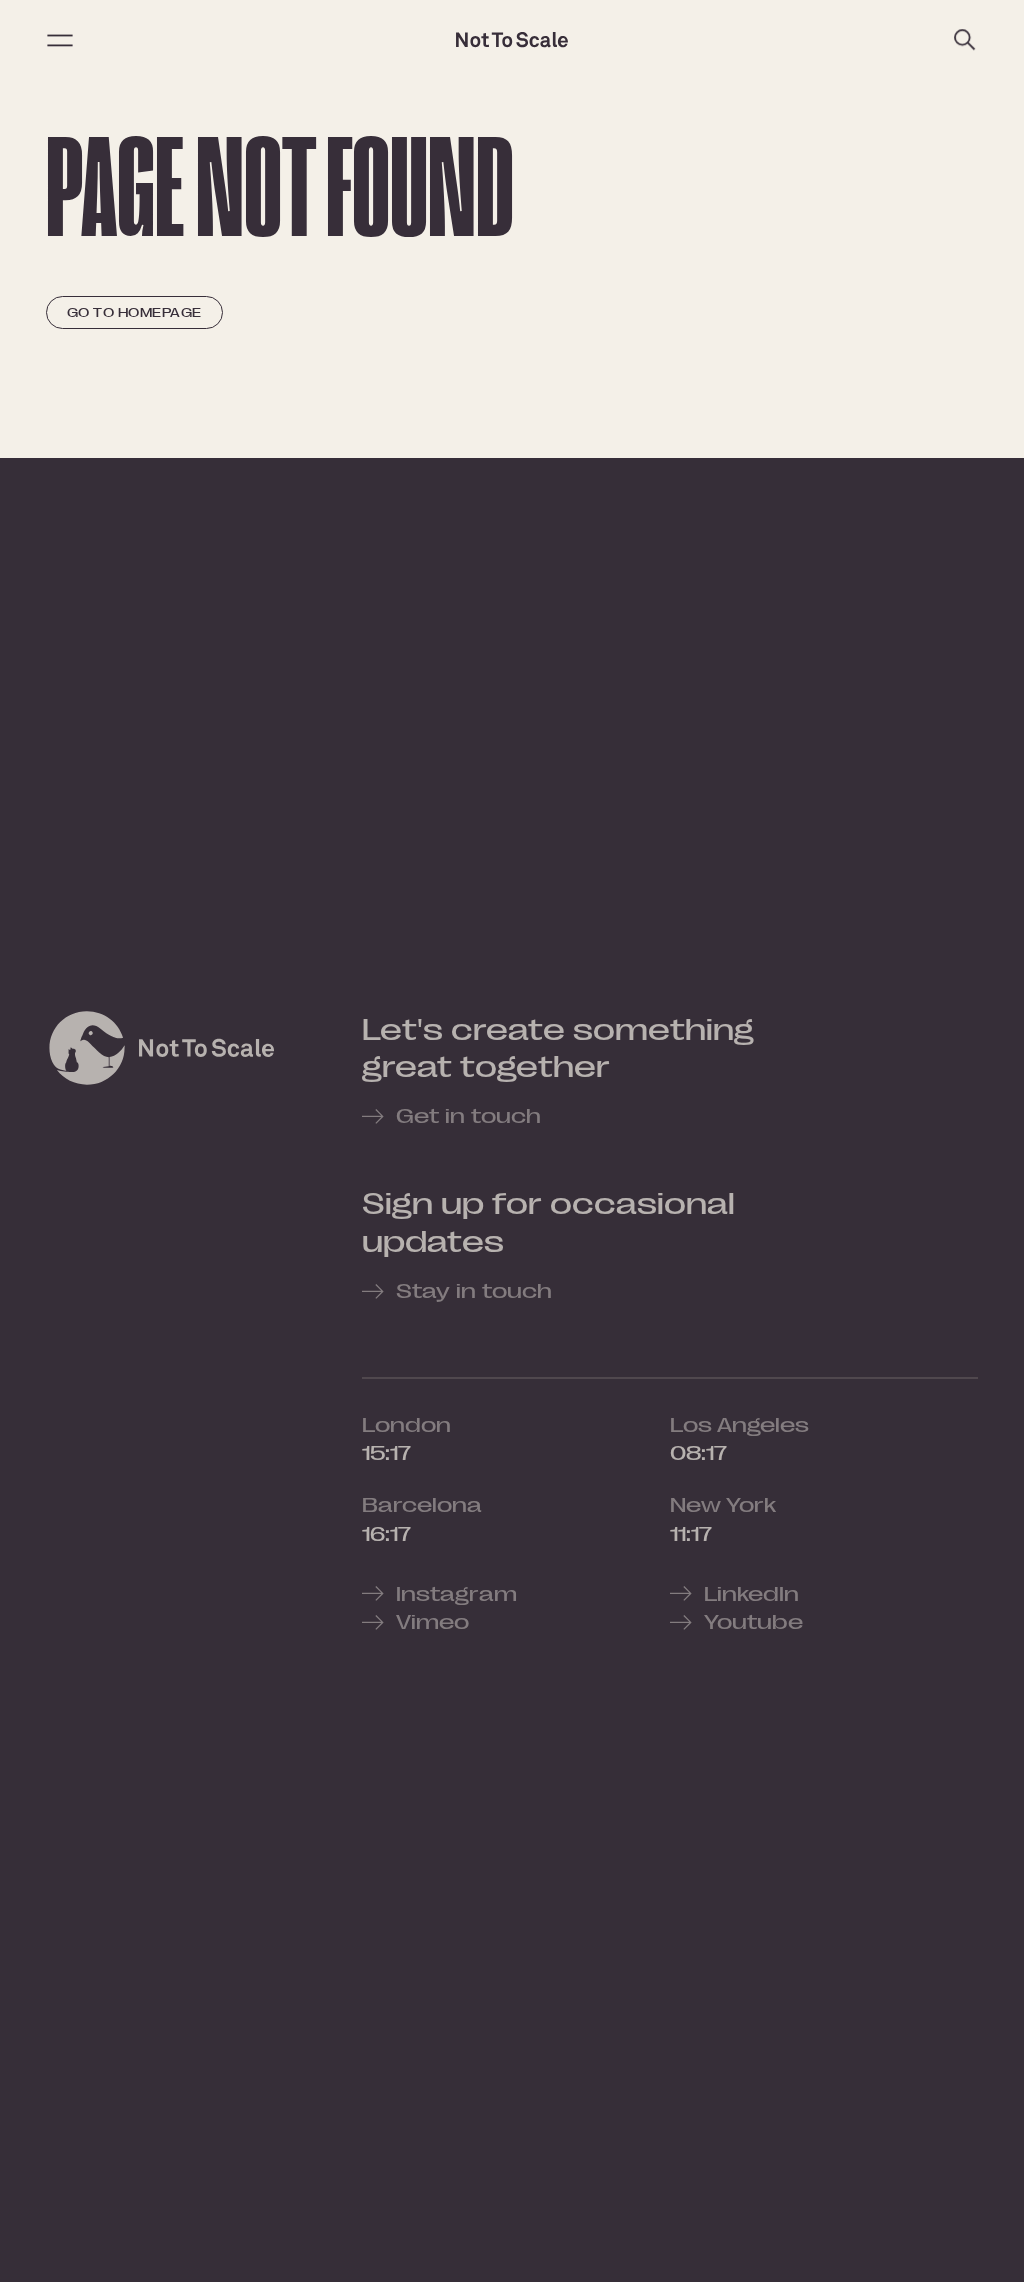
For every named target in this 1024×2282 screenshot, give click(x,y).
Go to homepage (134, 312)
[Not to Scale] (512, 40)
